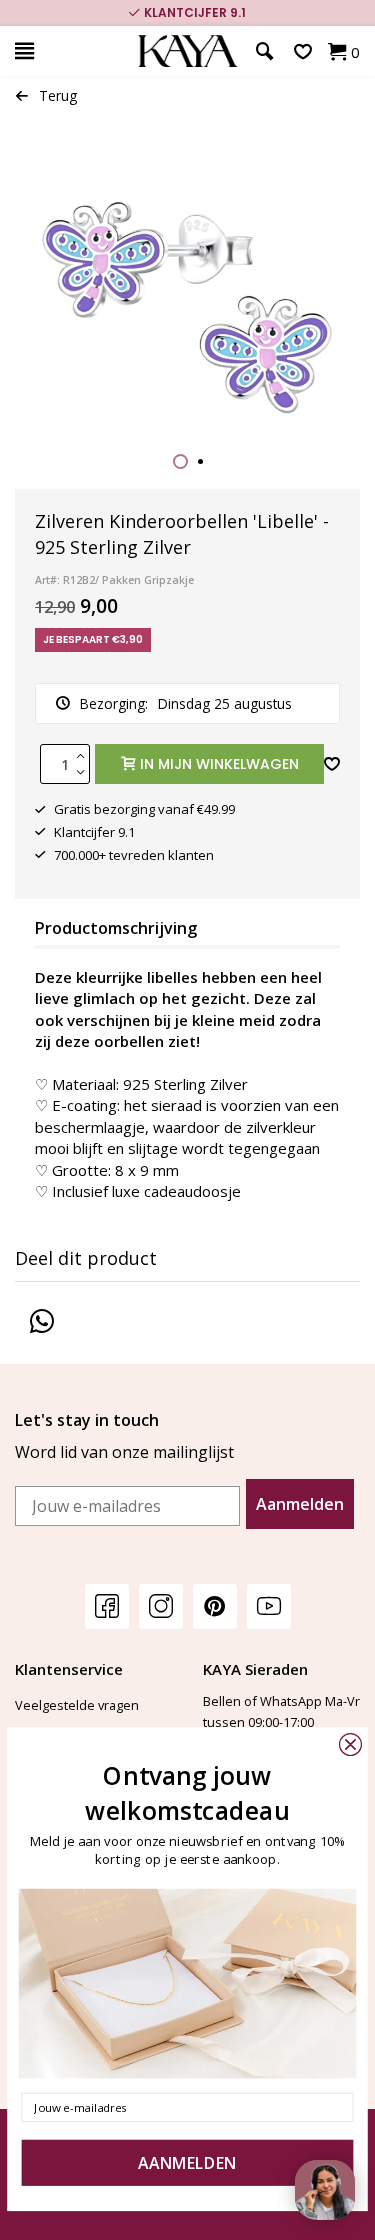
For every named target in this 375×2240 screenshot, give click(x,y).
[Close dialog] (350, 1744)
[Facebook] (107, 1605)
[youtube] (269, 1605)
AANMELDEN (187, 2163)
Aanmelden (300, 1504)
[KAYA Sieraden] (187, 51)
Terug (58, 95)
